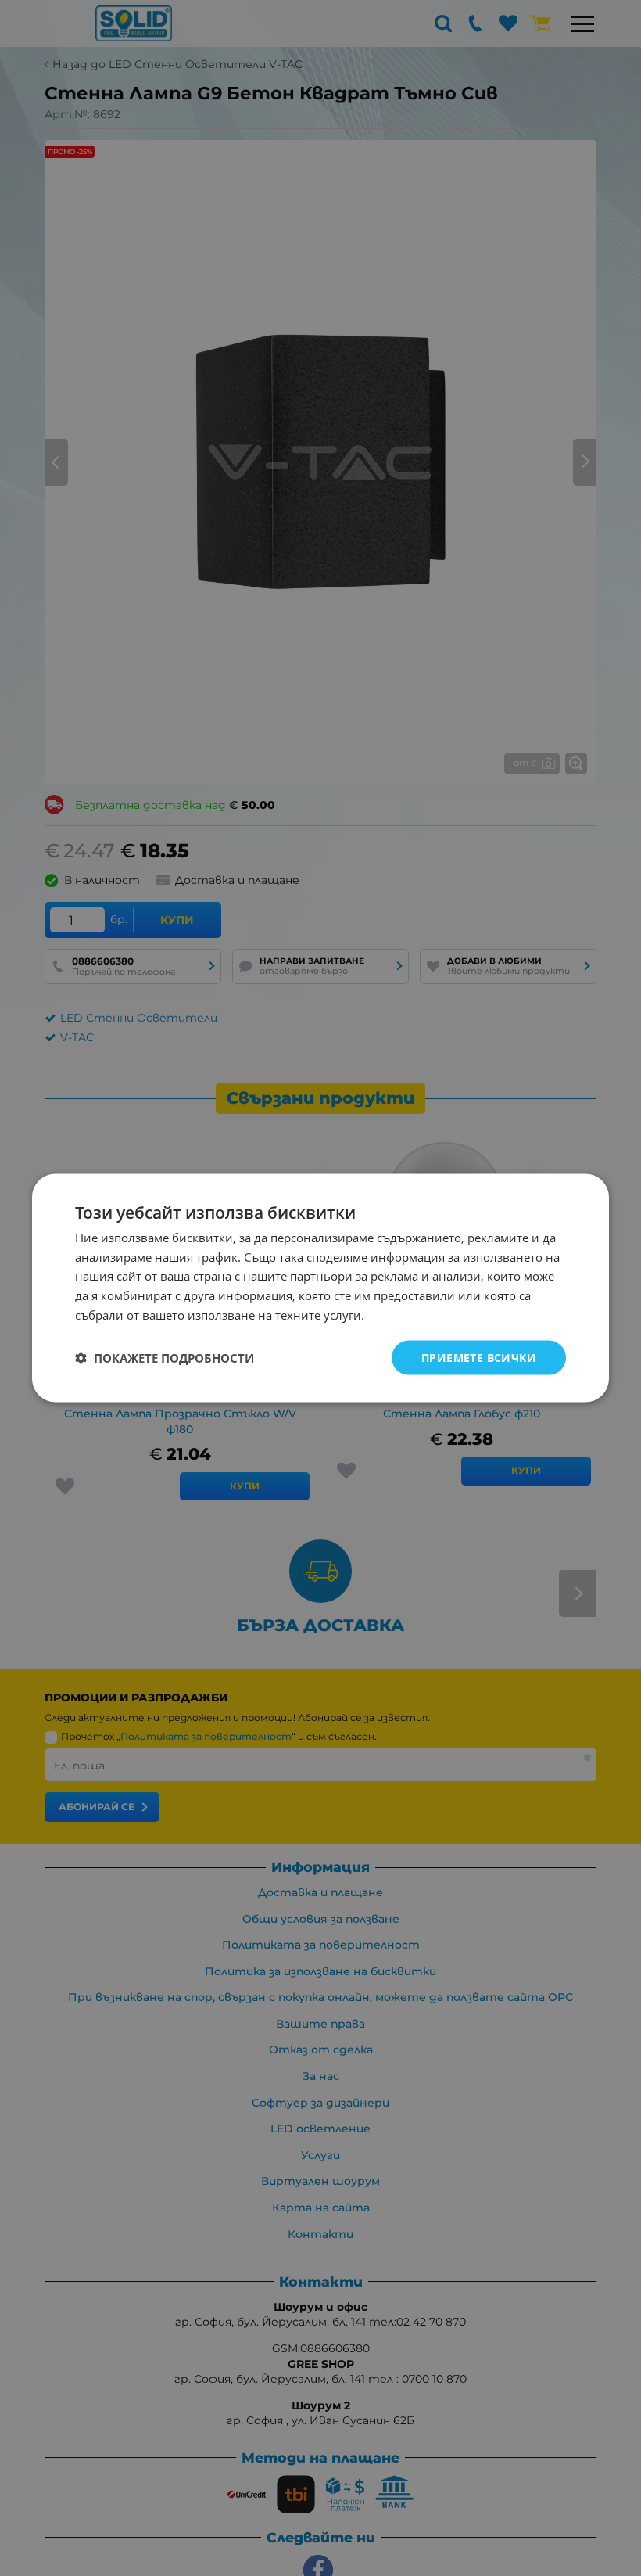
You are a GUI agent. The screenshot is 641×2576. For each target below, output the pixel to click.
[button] (165, 1358)
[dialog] (320, 1288)
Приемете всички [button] (479, 1357)
